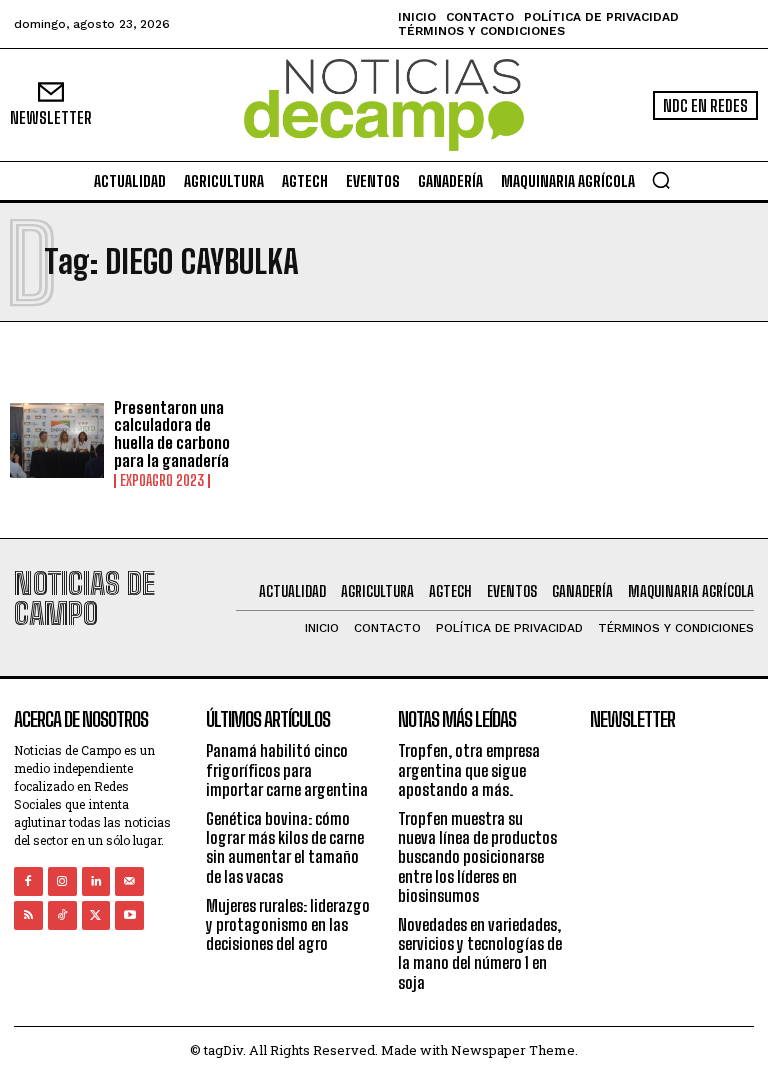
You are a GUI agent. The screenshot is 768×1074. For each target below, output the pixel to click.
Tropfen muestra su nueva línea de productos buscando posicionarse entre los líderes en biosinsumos (477, 857)
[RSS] (28, 915)
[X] (96, 915)
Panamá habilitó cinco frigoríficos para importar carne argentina (287, 769)
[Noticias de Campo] (384, 105)
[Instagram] (62, 881)
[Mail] (129, 881)
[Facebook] (28, 881)
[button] (661, 180)
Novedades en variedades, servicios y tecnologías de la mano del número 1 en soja (480, 953)
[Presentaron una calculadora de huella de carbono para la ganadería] (57, 441)
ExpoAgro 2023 (162, 481)
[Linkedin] (96, 881)
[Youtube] (129, 915)
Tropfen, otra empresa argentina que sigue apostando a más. (469, 769)
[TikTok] (62, 915)
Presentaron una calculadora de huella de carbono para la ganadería (172, 434)
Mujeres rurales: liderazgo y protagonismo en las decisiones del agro (288, 924)
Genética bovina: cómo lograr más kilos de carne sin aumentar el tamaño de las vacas (285, 847)
